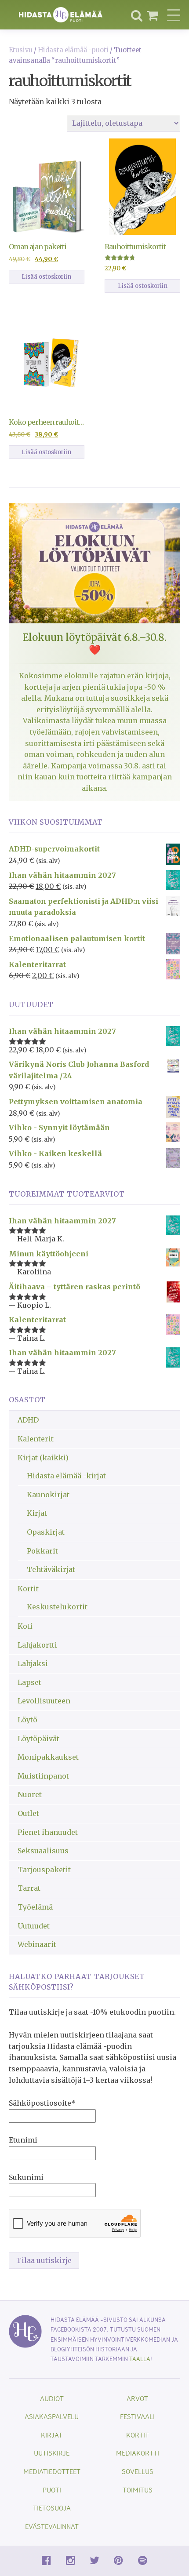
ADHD (28, 1420)
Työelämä (35, 1907)
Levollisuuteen (44, 1701)
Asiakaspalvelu (52, 2416)
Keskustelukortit (57, 1607)
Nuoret (30, 1794)
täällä (140, 2359)
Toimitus (138, 2490)
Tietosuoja (52, 2508)
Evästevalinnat (52, 2526)
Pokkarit (42, 1551)
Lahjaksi (33, 1663)
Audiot (52, 2398)
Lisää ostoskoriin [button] (46, 277)
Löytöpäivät (38, 1739)
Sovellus (138, 2471)
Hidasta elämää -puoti (73, 50)
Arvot (137, 2398)
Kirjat (37, 1513)
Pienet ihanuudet (48, 1832)
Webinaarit (37, 1944)
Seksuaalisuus (43, 1851)
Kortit (28, 1589)
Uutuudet (34, 1926)
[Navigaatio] (174, 15)
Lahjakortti (37, 1645)
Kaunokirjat (48, 1495)
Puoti (52, 2490)
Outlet (28, 1813)
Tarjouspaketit (44, 1870)
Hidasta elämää (61, 15)
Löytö (27, 1720)
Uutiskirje (52, 2453)
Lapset (29, 1682)
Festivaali (137, 2416)
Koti (25, 1626)
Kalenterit (36, 1439)
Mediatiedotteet (52, 2471)
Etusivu (21, 50)
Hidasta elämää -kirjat (66, 1476)
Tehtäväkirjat (51, 1569)
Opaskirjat (46, 1532)
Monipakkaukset (48, 1757)
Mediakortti (138, 2453)
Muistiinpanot (43, 1776)
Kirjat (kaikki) (43, 1458)
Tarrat (29, 1888)
